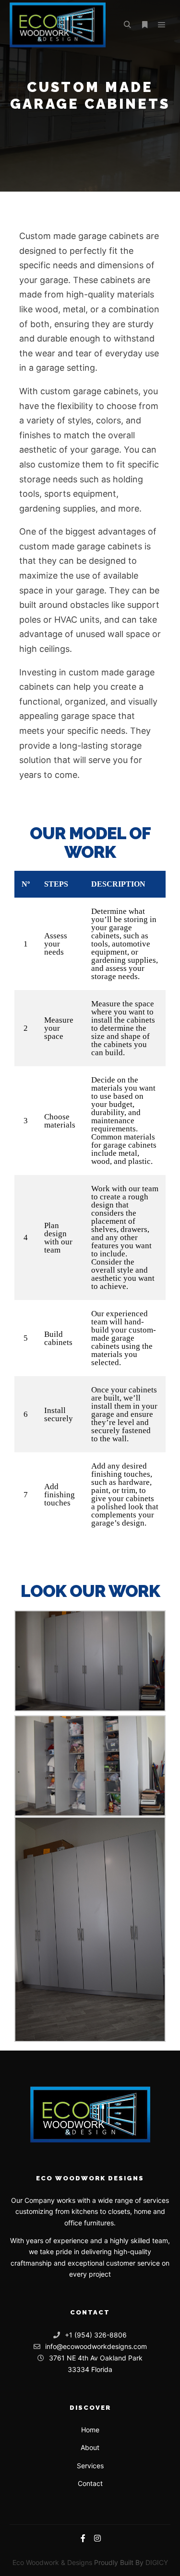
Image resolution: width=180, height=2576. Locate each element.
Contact (90, 2483)
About (90, 2447)
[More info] (144, 25)
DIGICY (157, 2562)
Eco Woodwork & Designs (52, 2562)
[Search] (127, 25)
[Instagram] (97, 2538)
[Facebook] (83, 2538)
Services (90, 2466)
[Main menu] (162, 25)
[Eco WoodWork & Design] (58, 25)
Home (90, 2430)
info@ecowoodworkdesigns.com (96, 2346)
